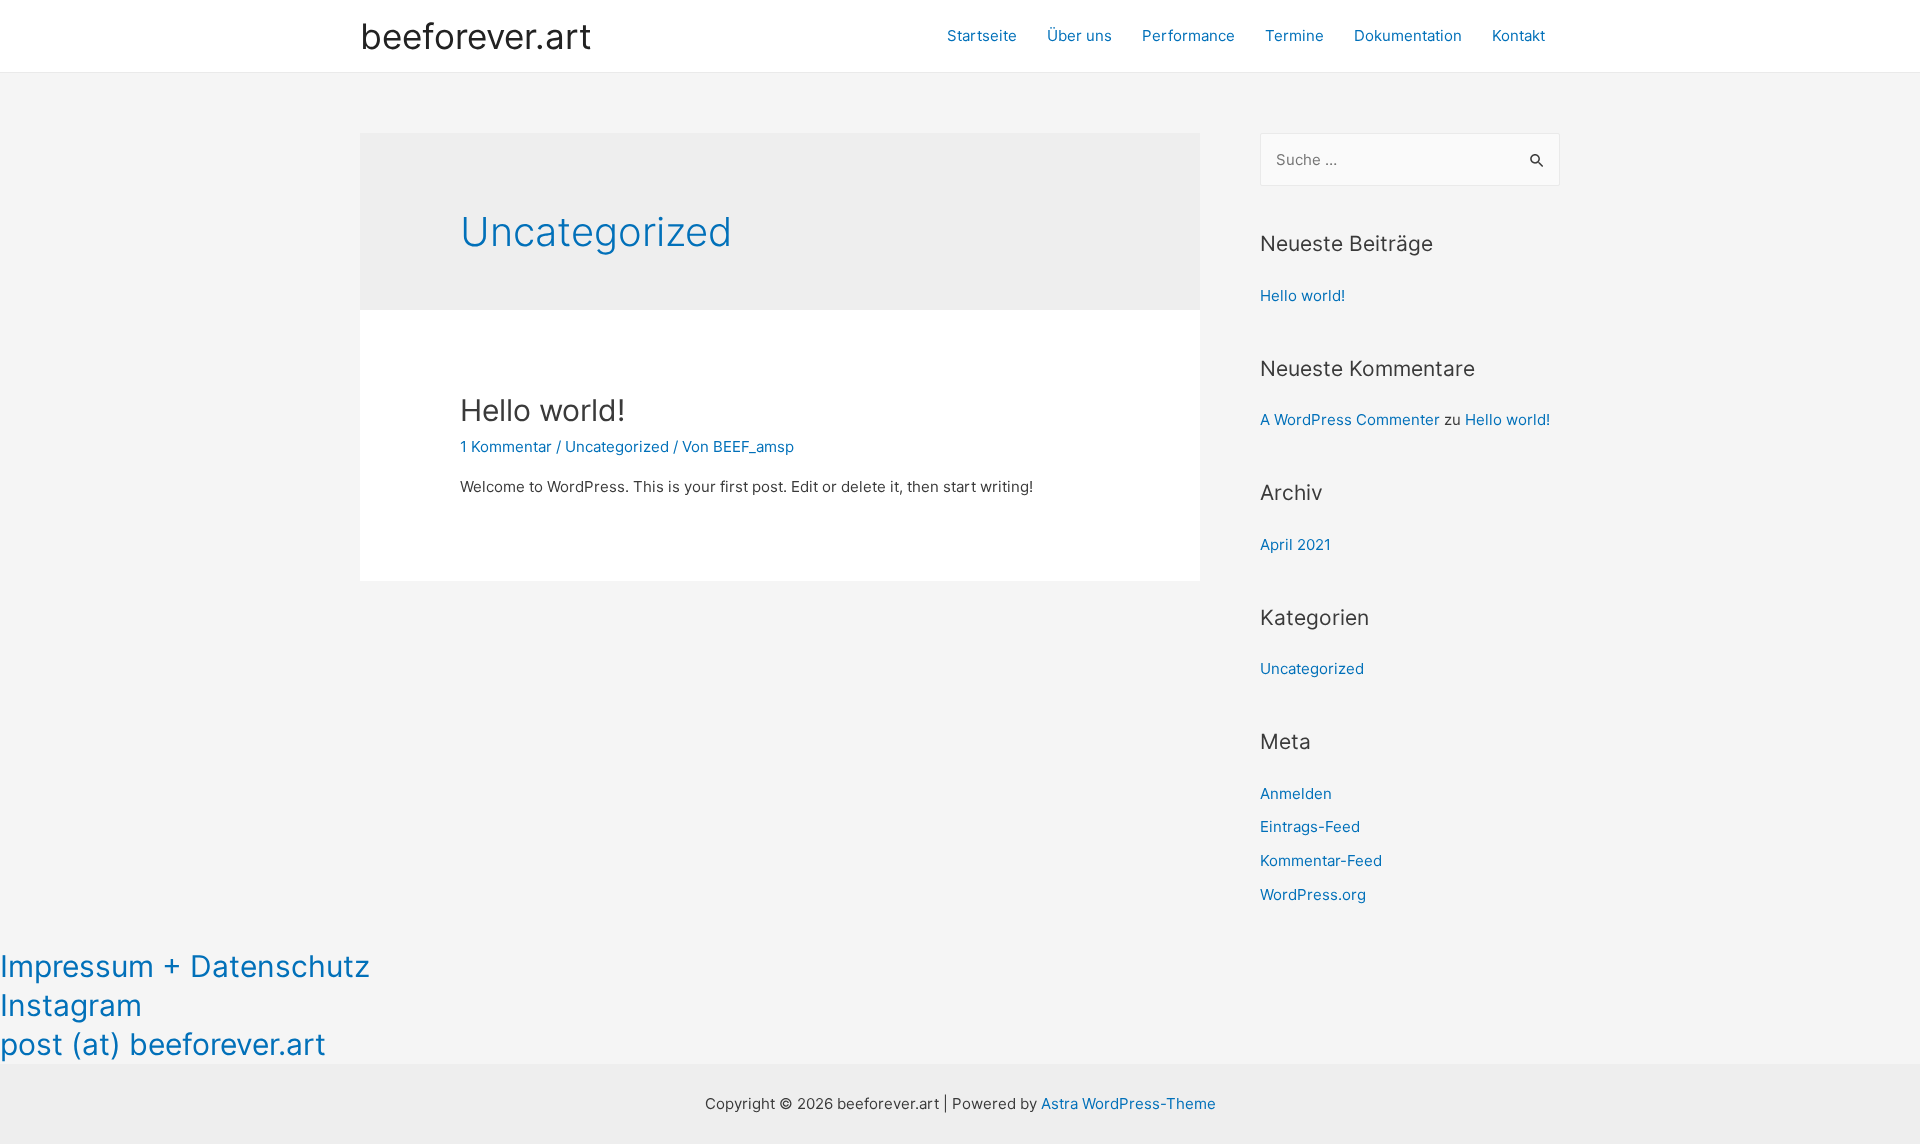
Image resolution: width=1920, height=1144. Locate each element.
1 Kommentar (506, 446)
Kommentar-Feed (1321, 860)
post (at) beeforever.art (163, 1044)
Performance (1188, 35)
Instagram (71, 1005)
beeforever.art (476, 36)
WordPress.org (1313, 894)
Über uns (1079, 35)
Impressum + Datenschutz (185, 966)
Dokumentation (1408, 35)
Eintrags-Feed (1310, 826)
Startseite (982, 35)
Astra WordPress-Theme (1128, 1103)
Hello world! (542, 410)
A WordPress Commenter (1350, 419)
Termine (1294, 35)
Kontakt (1518, 35)
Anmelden (1296, 793)
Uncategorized (617, 446)
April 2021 (1295, 544)
